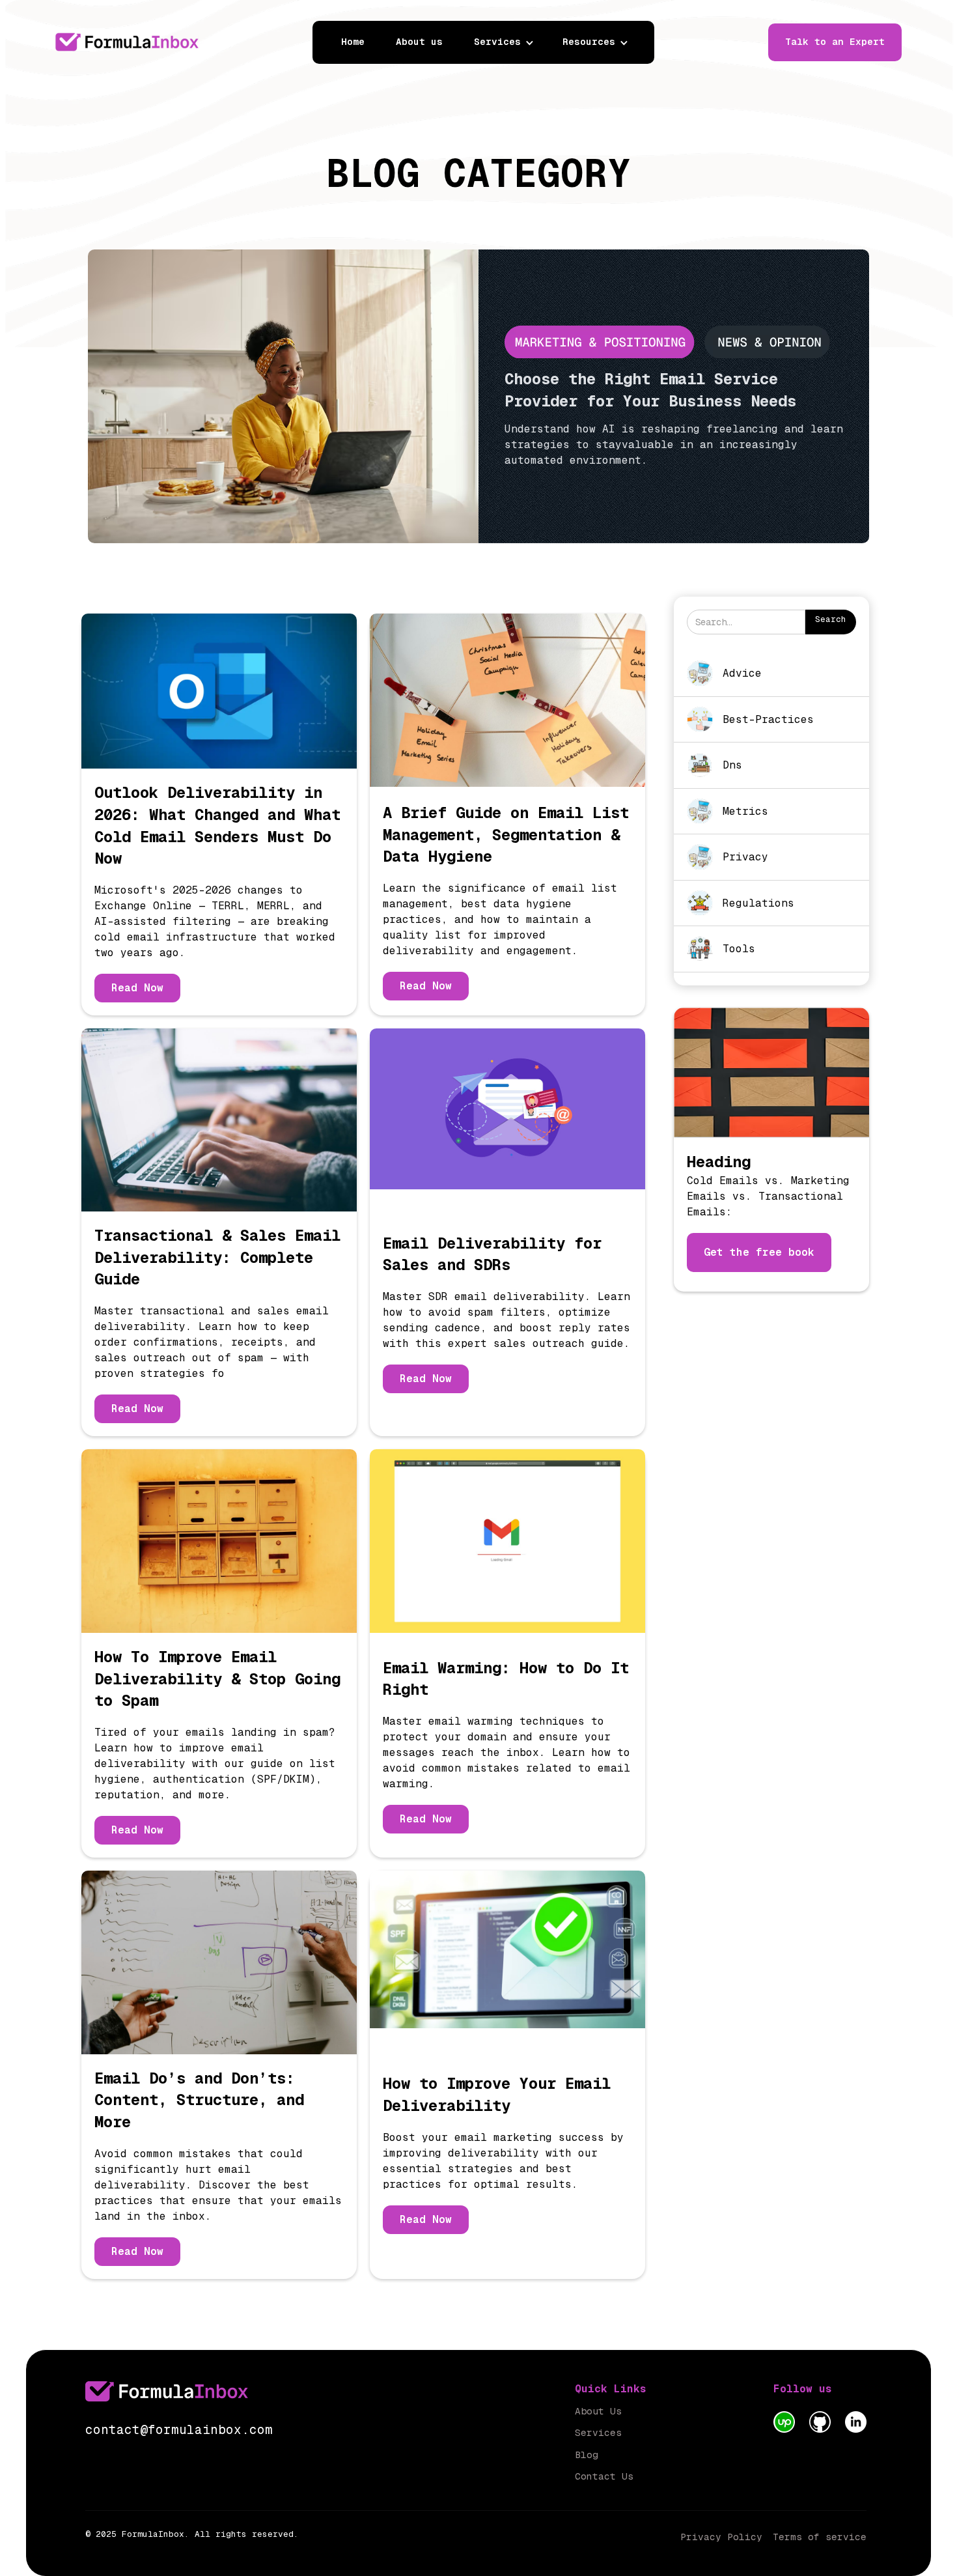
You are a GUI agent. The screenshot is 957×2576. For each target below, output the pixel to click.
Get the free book (759, 1252)
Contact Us (604, 2476)
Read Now (137, 988)
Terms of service (820, 2537)
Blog (587, 2455)
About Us (598, 2411)
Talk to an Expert (835, 42)
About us (419, 42)
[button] (510, 42)
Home (353, 42)
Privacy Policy (721, 2537)
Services (598, 2433)
